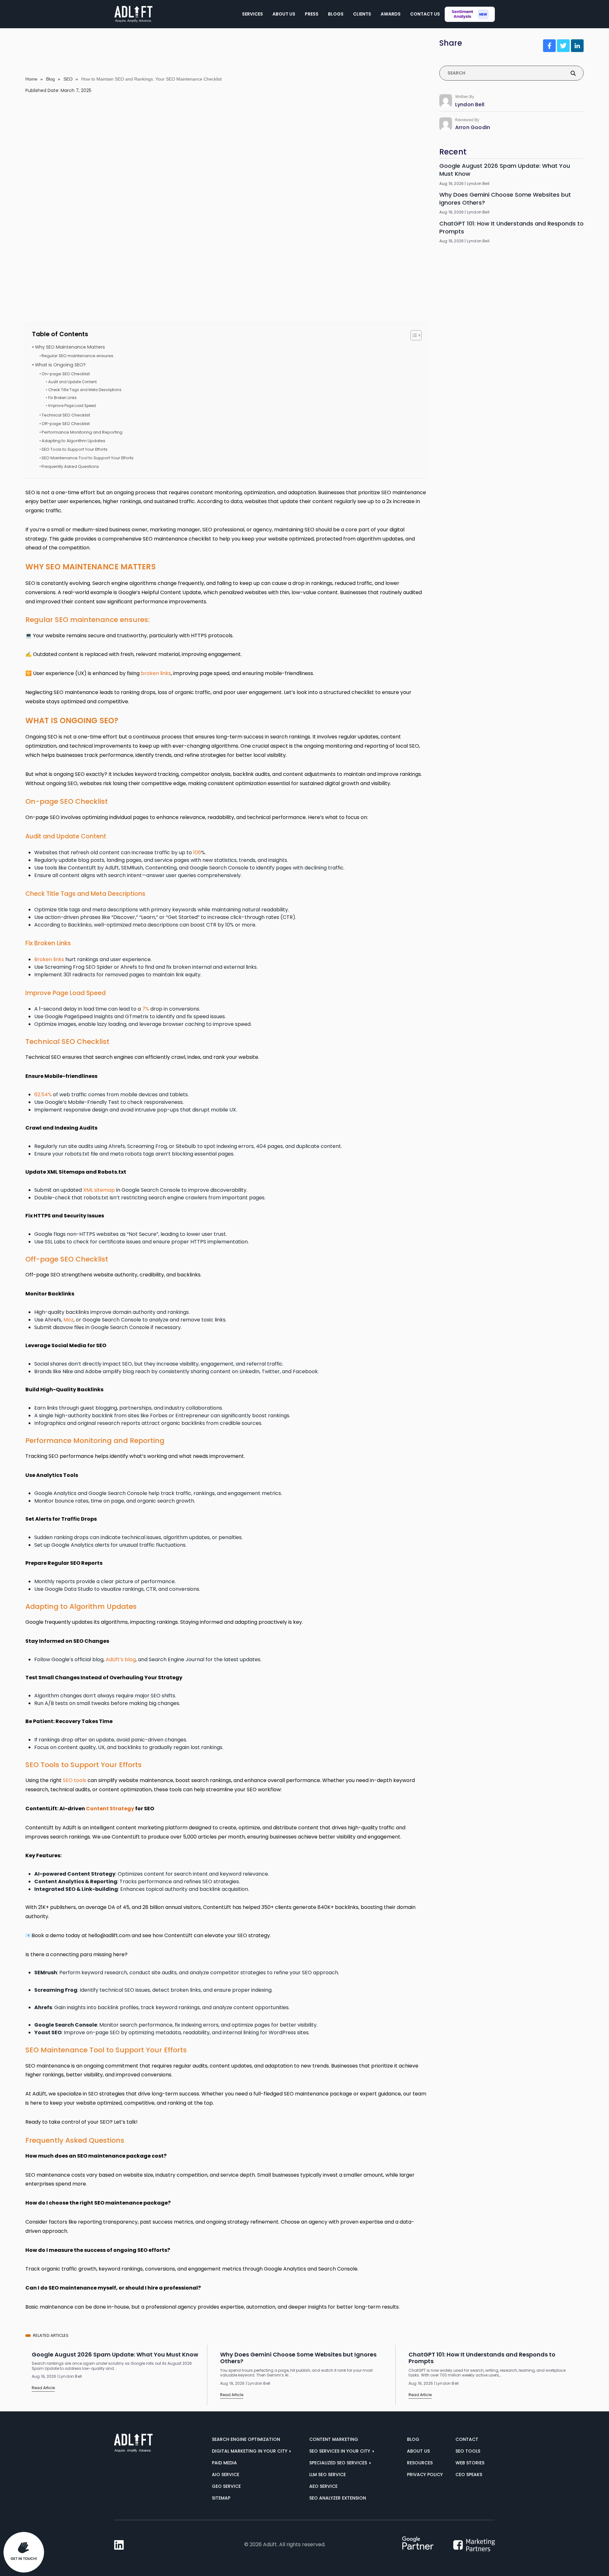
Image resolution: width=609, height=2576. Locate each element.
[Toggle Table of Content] (413, 335)
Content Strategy (110, 1809)
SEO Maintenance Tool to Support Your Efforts (88, 458)
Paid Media (224, 2463)
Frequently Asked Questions (70, 466)
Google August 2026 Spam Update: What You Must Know (505, 170)
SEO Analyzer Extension (338, 2498)
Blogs (336, 14)
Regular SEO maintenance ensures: (78, 356)
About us (418, 2451)
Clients (362, 14)
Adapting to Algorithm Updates (73, 441)
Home (31, 79)
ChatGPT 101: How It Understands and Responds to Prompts (511, 227)
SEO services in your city (340, 2451)
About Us (284, 14)
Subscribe (511, 365)
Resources (420, 2463)
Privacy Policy (425, 2474)
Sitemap (221, 2498)
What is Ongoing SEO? (60, 365)
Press (312, 14)
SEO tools (75, 1780)
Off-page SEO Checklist (66, 424)
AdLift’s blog (121, 1659)
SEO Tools (468, 2451)
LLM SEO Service (327, 2474)
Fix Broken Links (62, 398)
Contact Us (425, 14)
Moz (69, 1320)
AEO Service (323, 2486)
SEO (68, 79)
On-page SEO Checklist (66, 374)
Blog (50, 79)
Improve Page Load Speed (72, 406)
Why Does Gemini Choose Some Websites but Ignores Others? (505, 199)
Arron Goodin (473, 127)
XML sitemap (99, 1190)
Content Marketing (334, 2439)
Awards (391, 14)
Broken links (49, 959)
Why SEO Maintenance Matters (70, 347)
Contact (467, 2439)
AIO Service (226, 2474)
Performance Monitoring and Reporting (82, 432)
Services (252, 14)
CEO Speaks (469, 2474)
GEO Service (226, 2486)
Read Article (43, 2388)
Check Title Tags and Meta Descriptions (85, 390)
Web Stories (470, 2463)
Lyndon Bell (470, 105)
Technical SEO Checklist (66, 415)
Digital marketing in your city (250, 2451)
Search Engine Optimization (246, 2439)
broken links (156, 673)
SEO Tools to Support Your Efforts (75, 449)
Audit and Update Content (72, 382)
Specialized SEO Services (339, 2463)
